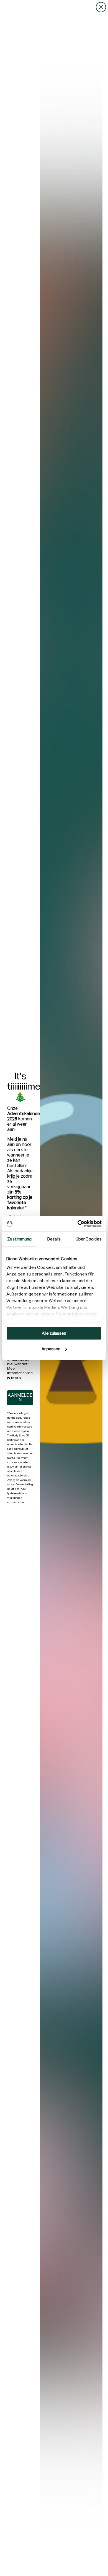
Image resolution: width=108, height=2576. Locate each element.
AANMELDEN (20, 1398)
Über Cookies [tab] (89, 1239)
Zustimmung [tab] (19, 1239)
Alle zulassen (54, 1333)
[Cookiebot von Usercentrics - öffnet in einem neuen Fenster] (78, 1224)
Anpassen (51, 1349)
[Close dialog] (101, 7)
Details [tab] (54, 1239)
